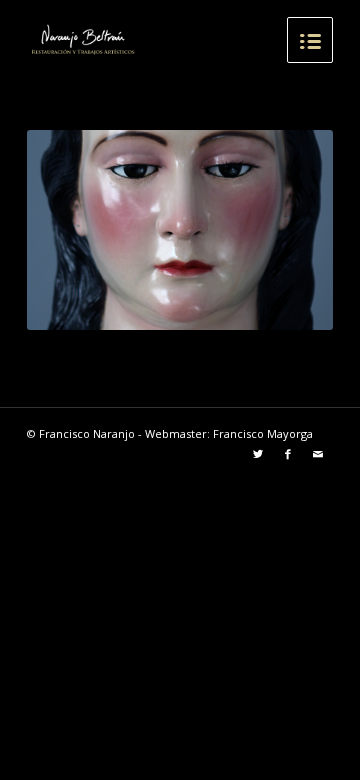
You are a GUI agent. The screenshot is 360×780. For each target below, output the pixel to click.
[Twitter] (258, 454)
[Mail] (318, 454)
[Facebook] (288, 454)
